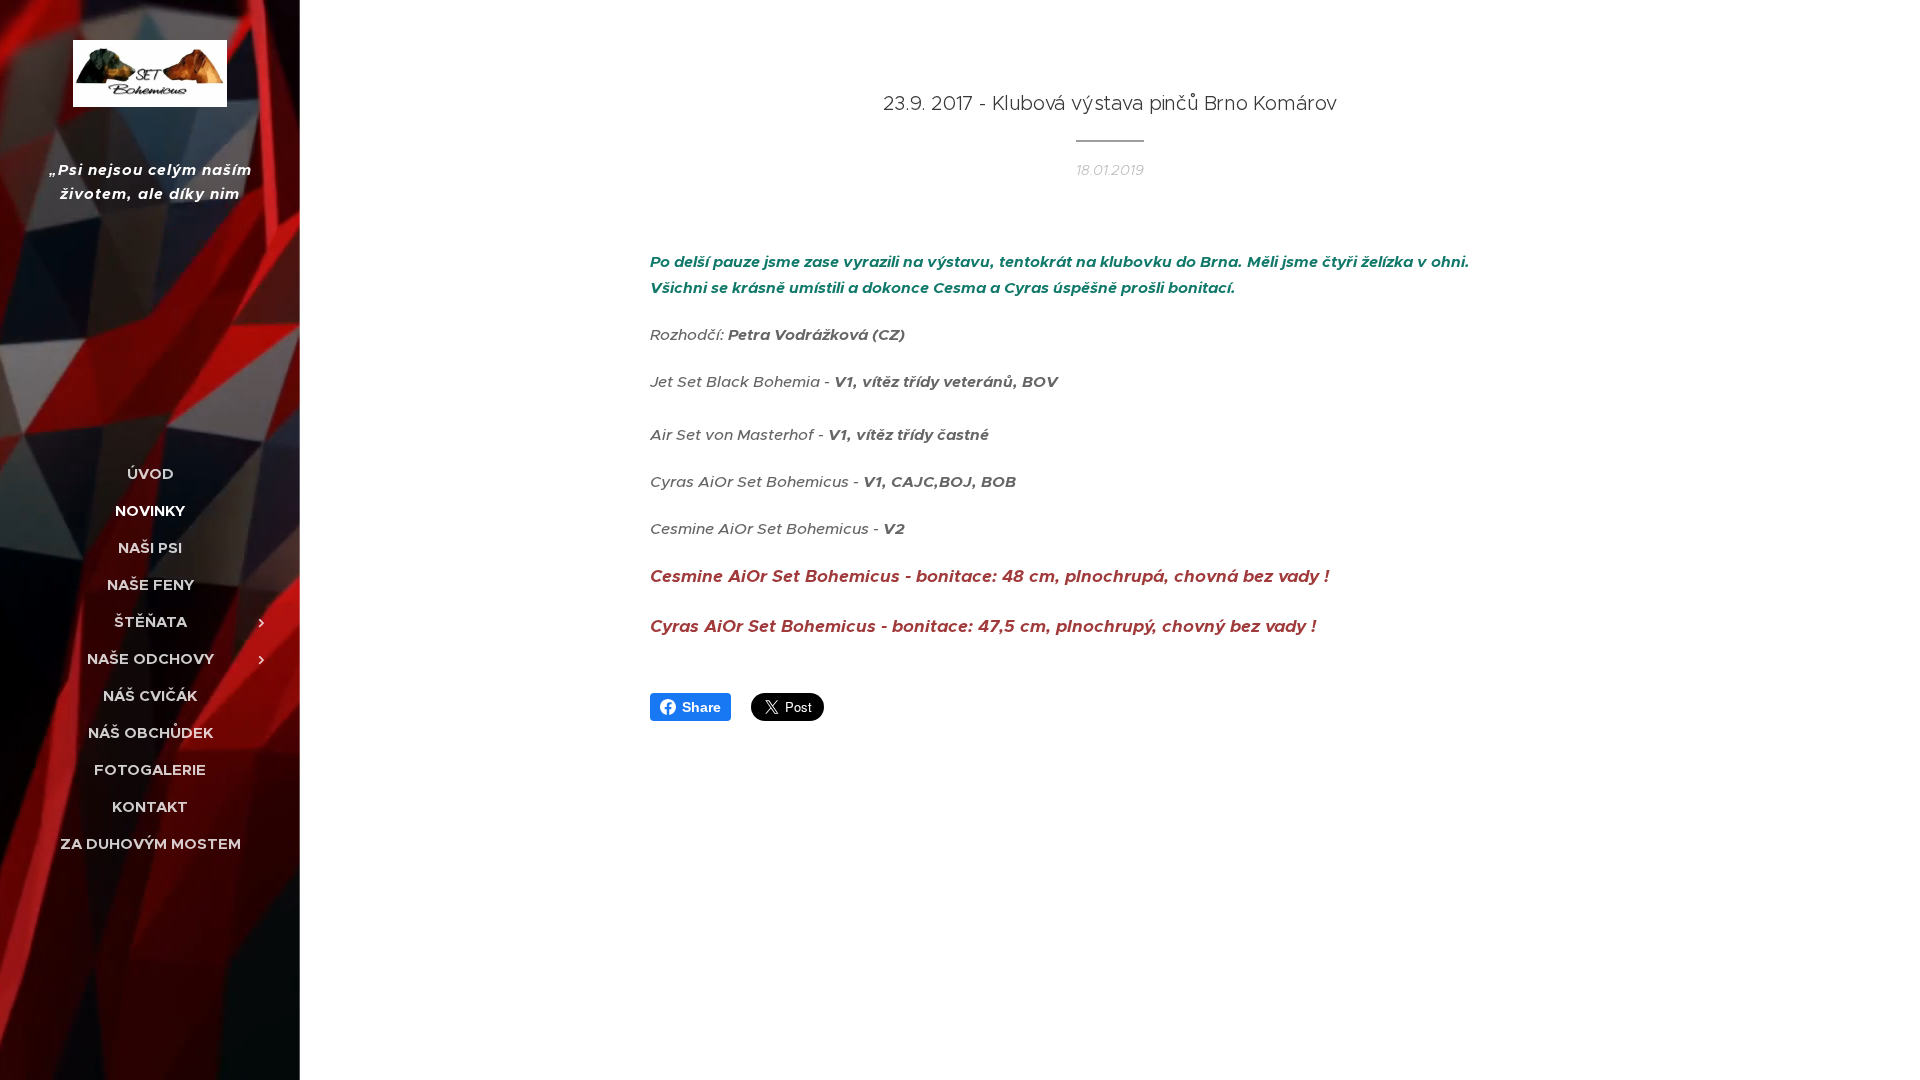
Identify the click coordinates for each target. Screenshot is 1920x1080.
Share (701, 707)
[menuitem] (150, 473)
